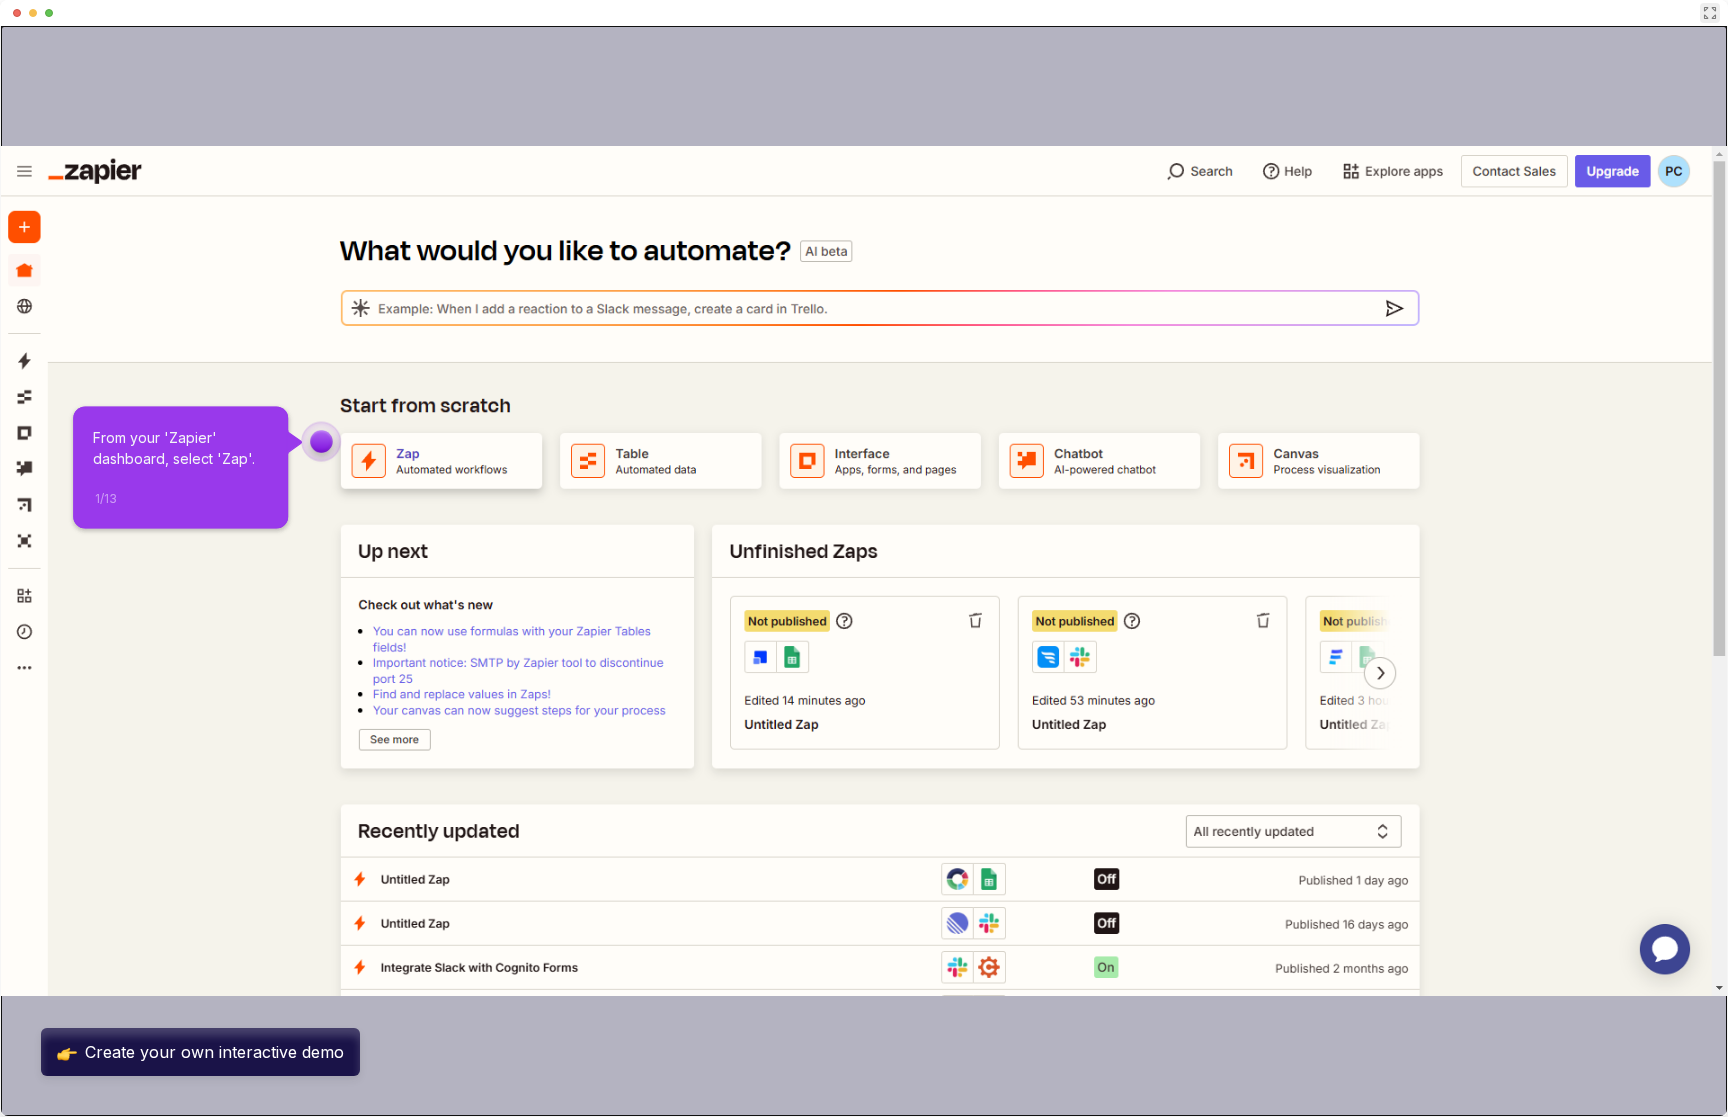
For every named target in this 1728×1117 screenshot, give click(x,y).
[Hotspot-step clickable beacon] (322, 442)
